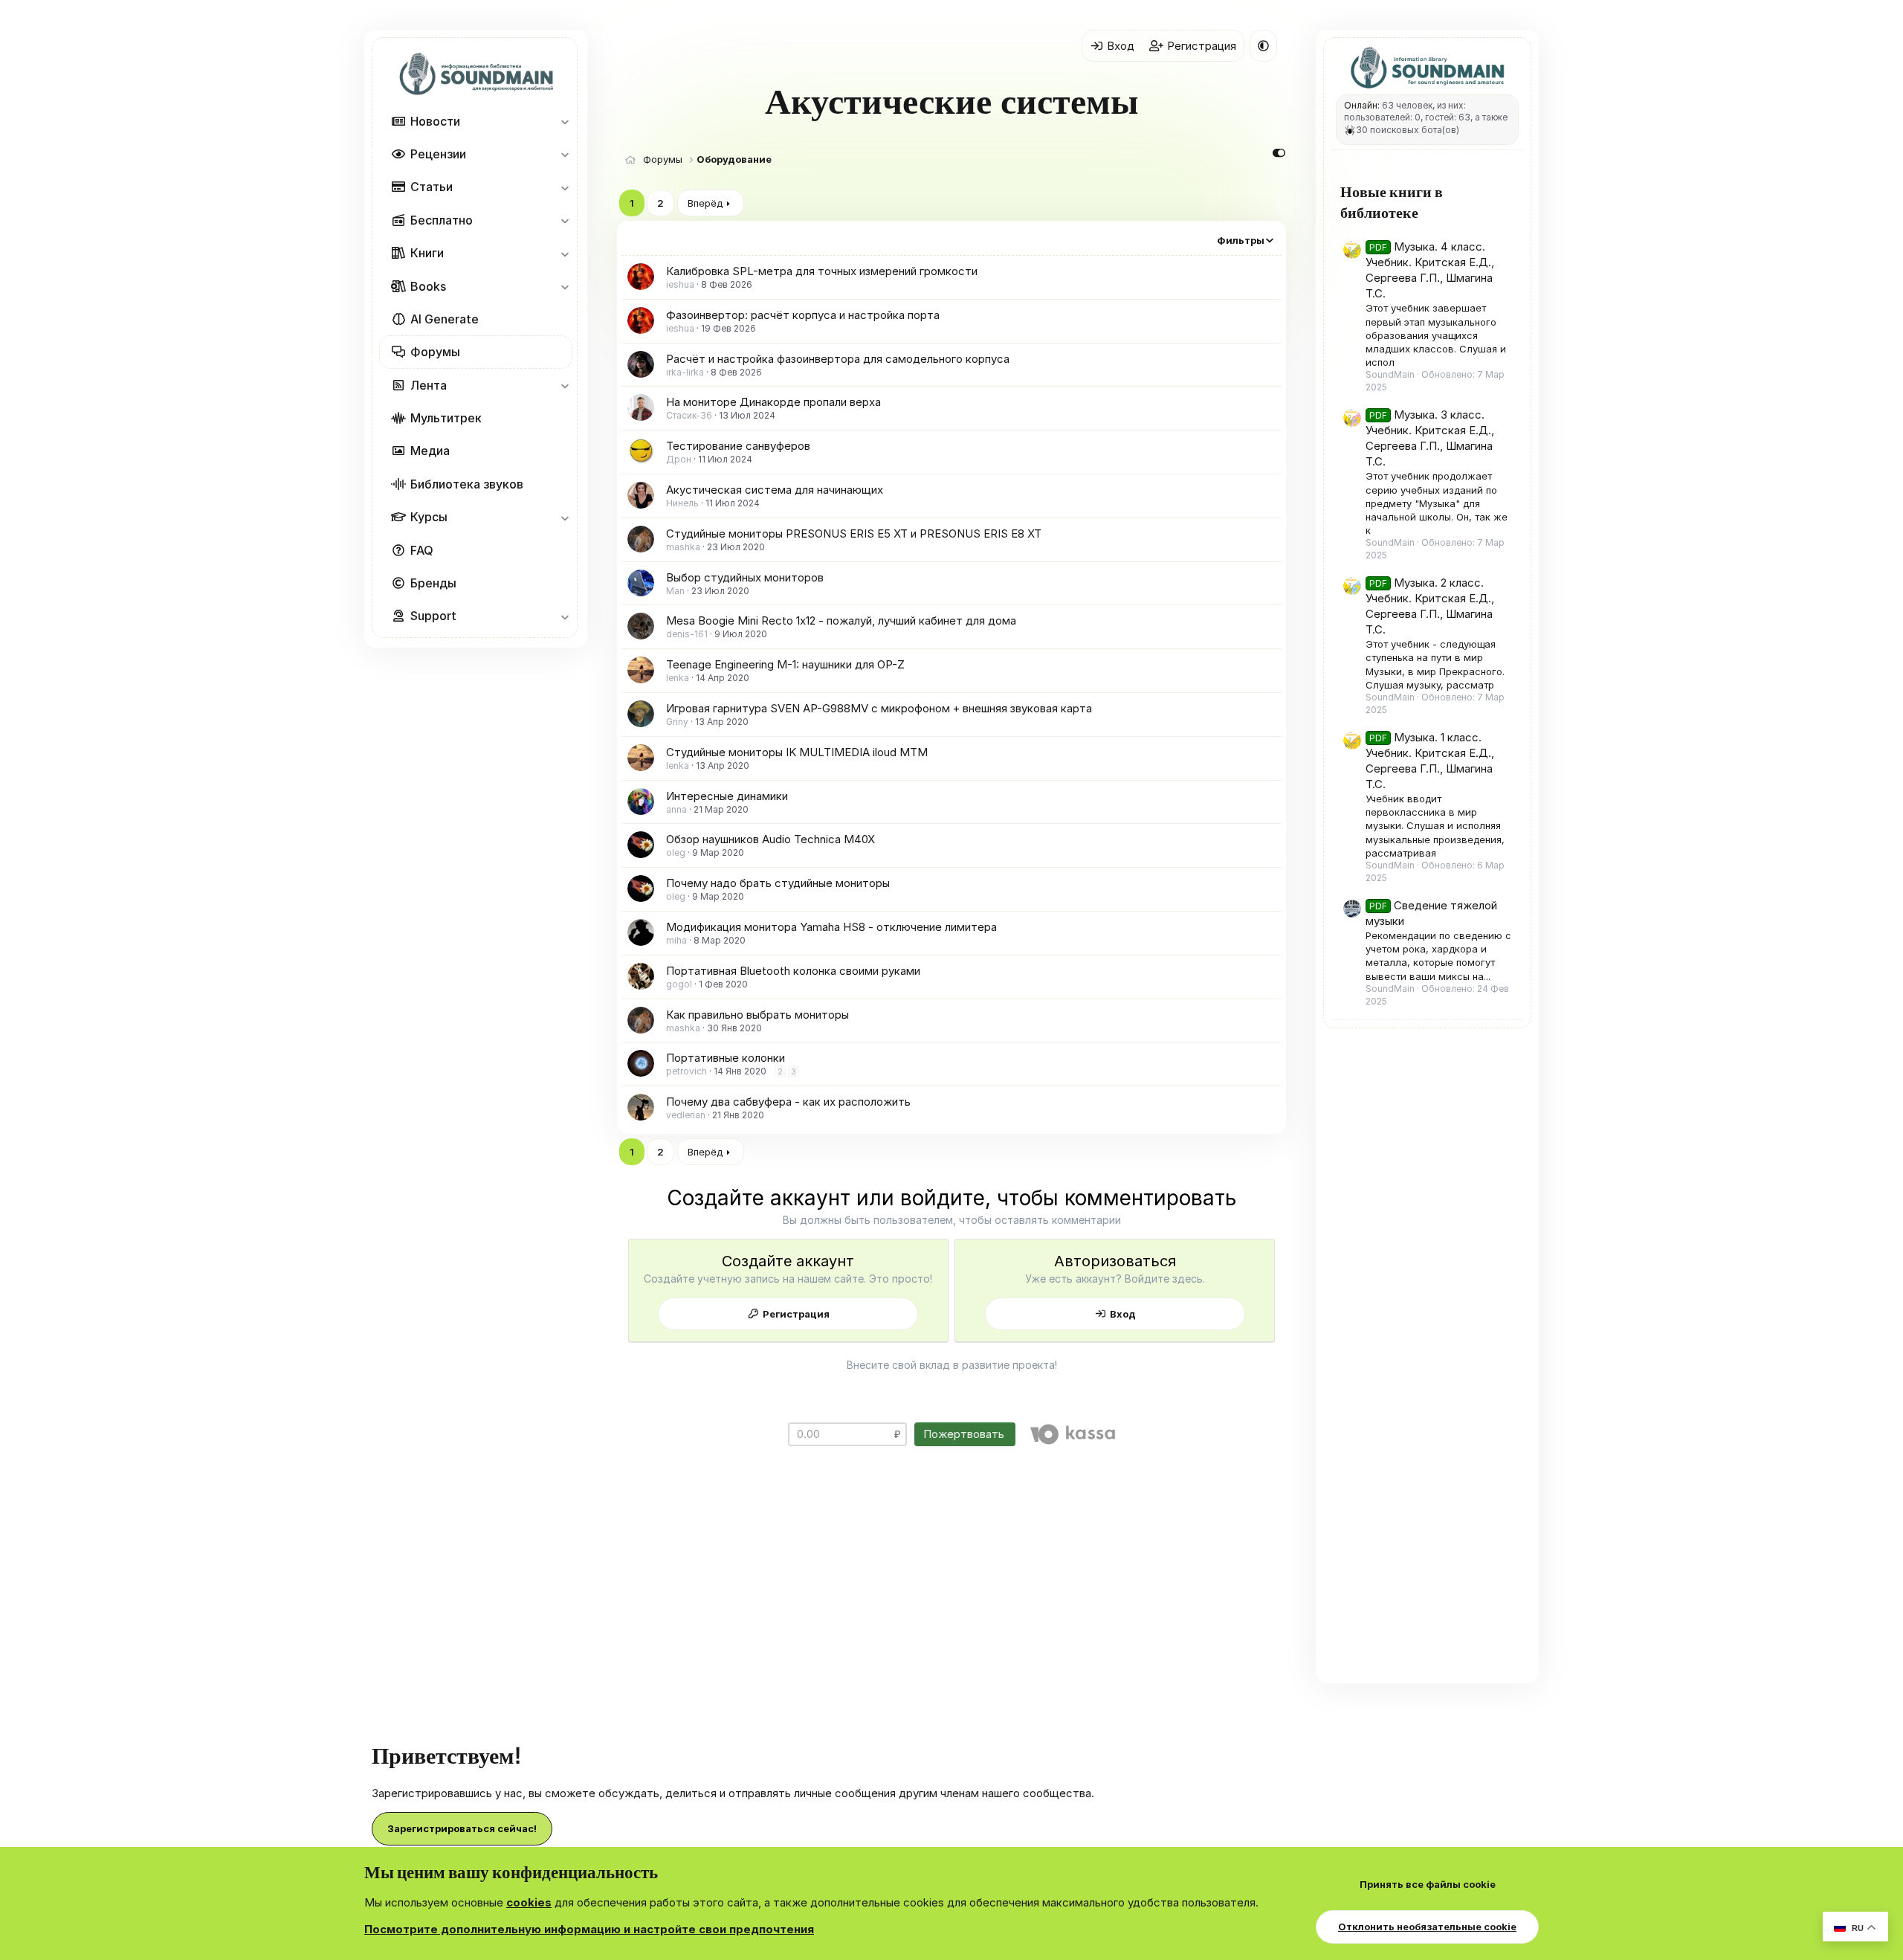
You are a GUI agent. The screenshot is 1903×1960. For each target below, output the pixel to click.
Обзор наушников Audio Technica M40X (770, 839)
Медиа (430, 451)
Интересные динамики (727, 796)
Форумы (435, 352)
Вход (1123, 1314)
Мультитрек (446, 418)
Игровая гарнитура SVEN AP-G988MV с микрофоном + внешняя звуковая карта (879, 708)
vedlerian (686, 1115)
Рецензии (438, 154)
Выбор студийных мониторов (745, 577)
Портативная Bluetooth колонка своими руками (793, 971)
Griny (677, 722)
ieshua (680, 284)
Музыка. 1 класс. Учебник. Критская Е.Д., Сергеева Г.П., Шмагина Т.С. (1430, 761)
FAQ (422, 550)
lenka (678, 678)
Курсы (429, 517)
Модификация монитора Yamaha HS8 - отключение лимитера (831, 927)
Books (428, 286)
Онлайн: (1362, 105)
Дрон (679, 459)
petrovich (686, 1071)
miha (676, 940)
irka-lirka (685, 372)
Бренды (433, 583)
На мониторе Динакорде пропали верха (773, 402)
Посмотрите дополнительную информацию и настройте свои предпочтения (589, 1929)
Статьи (432, 187)
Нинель (682, 503)
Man (675, 591)
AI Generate (445, 319)
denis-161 (687, 634)
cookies (529, 1902)
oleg (676, 852)
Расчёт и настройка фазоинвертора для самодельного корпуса (838, 359)
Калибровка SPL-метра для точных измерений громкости (822, 271)
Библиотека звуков (467, 484)
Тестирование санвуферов (738, 446)
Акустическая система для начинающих (775, 490)
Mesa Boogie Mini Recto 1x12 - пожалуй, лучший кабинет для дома (841, 620)
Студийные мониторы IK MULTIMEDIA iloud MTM (797, 752)
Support (433, 616)
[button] (565, 121)
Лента (429, 385)
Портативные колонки (726, 1058)
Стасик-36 (689, 415)
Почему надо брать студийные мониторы (778, 883)
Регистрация (796, 1314)
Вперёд (705, 203)
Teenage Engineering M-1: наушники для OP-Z (785, 664)
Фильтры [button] (1241, 240)
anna (676, 809)
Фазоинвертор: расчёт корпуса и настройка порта (803, 315)
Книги (427, 253)
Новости (435, 121)
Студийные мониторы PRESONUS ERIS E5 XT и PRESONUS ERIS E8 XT (854, 533)
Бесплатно (442, 220)
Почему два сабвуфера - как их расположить (788, 1102)
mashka (683, 547)
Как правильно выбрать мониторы (757, 1015)
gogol (679, 984)
